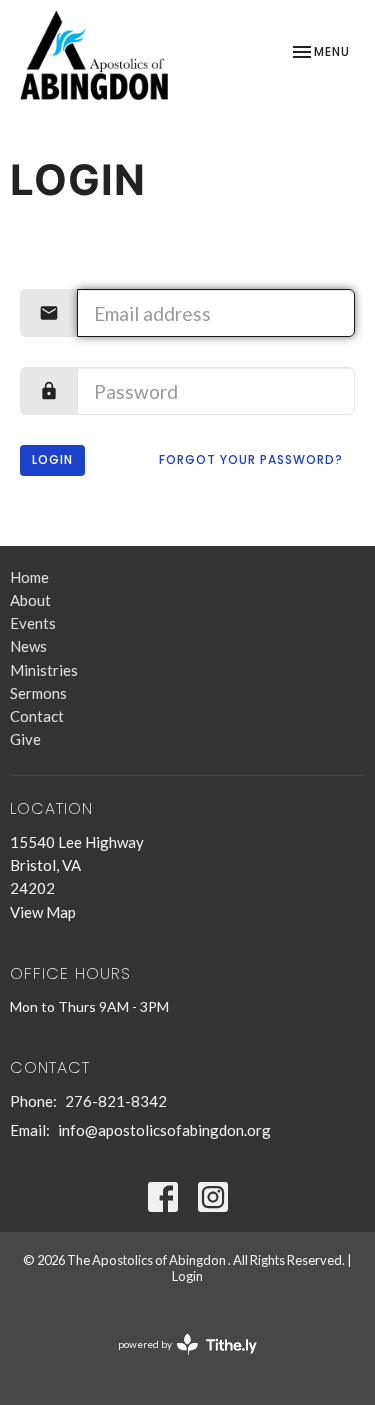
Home (29, 577)
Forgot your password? (251, 459)
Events (33, 623)
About (30, 600)
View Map (43, 912)
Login (52, 459)
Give (25, 739)
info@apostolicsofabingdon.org (164, 1130)
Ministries (44, 670)
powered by (177, 1361)
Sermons (38, 693)
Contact (37, 716)
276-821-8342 (116, 1101)
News (28, 646)
